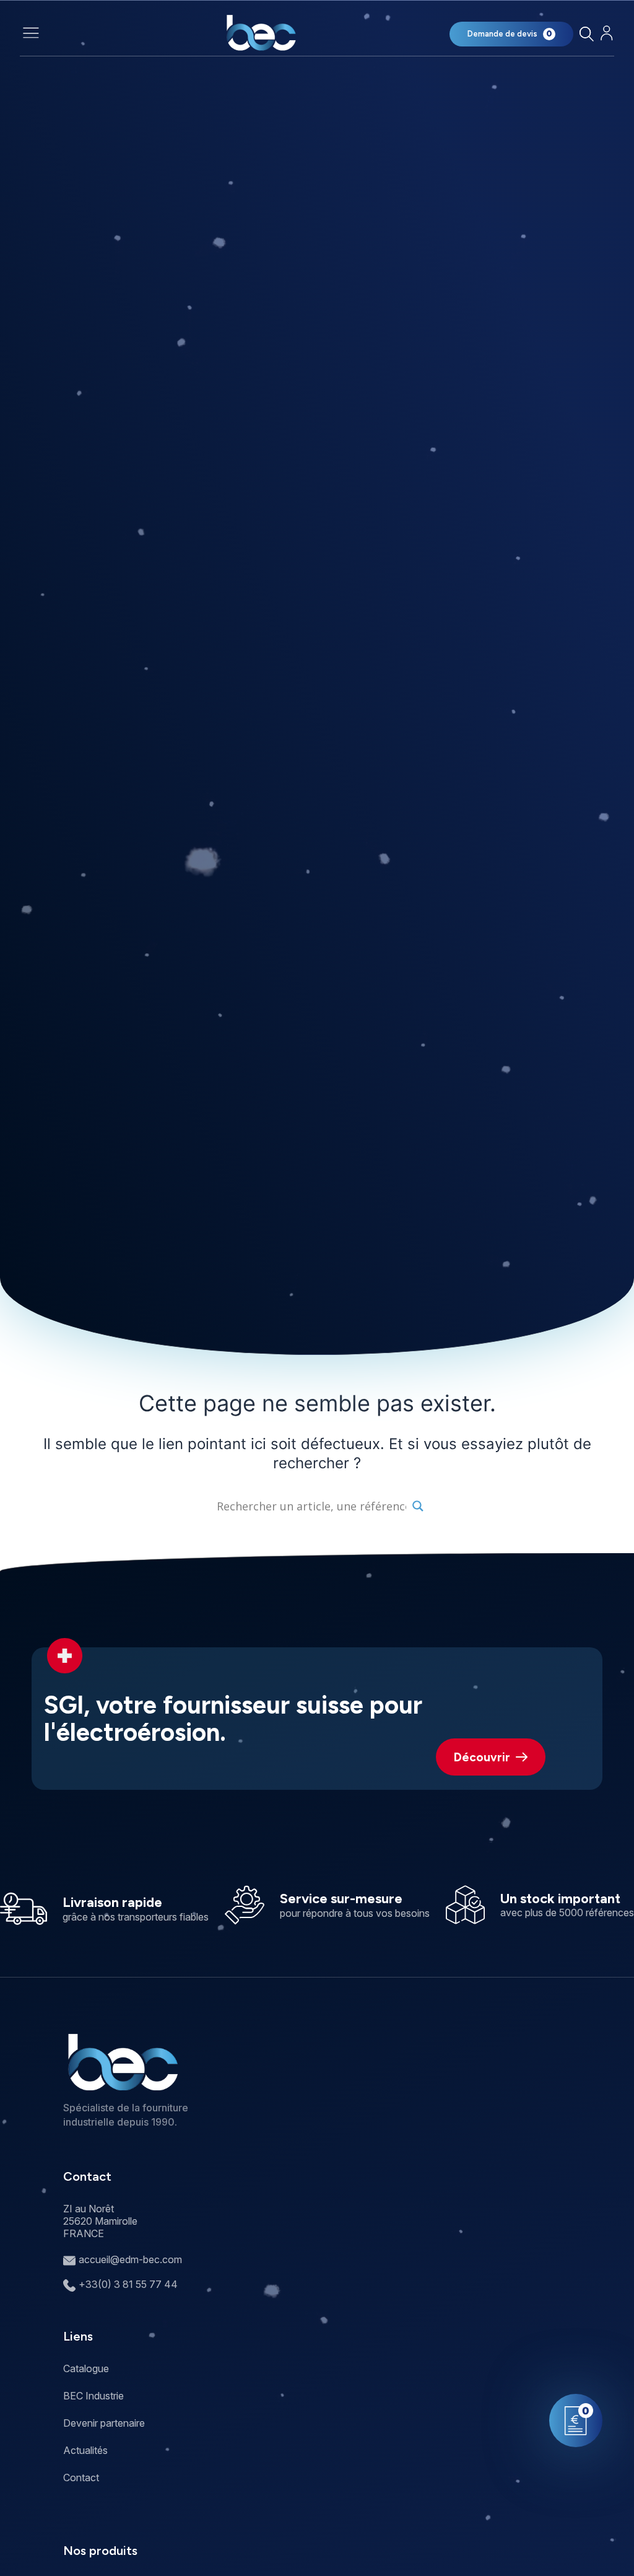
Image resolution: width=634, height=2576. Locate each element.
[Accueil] (261, 33)
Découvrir (482, 1757)
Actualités (85, 2450)
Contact (81, 2477)
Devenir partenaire (104, 2423)
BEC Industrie (93, 2396)
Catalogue (86, 2368)
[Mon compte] (606, 33)
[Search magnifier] (418, 1506)
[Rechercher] (586, 34)
